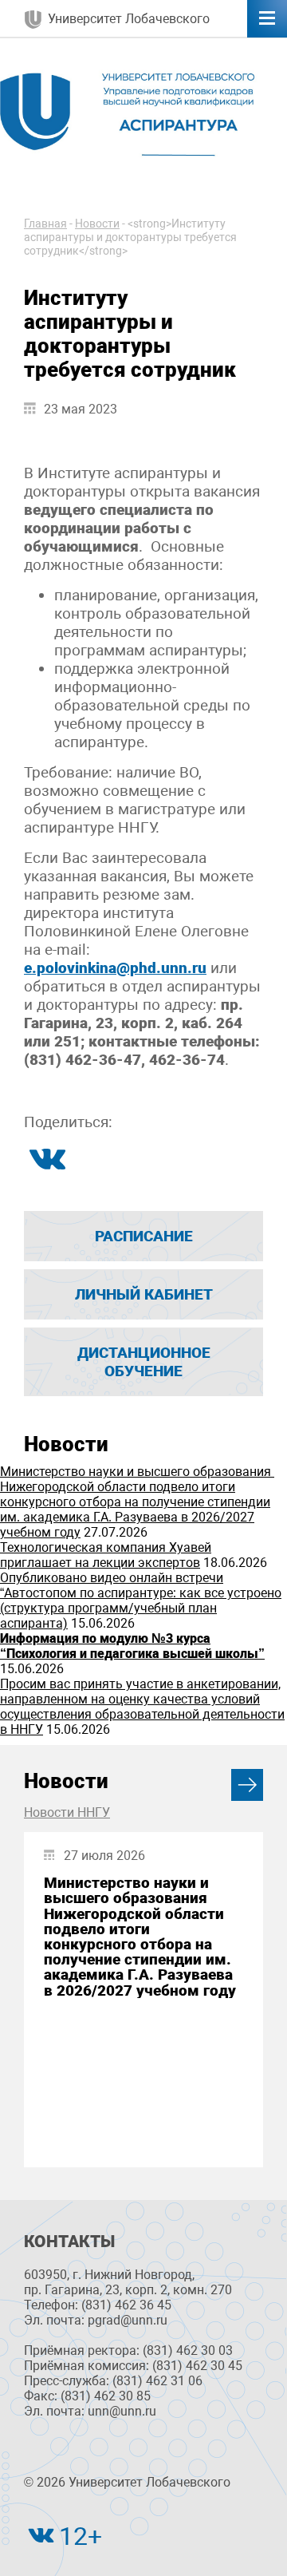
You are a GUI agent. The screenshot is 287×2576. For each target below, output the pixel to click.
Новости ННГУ (67, 1812)
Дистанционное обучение (144, 1362)
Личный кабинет (144, 1294)
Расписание (144, 1236)
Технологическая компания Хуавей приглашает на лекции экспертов (106, 1555)
